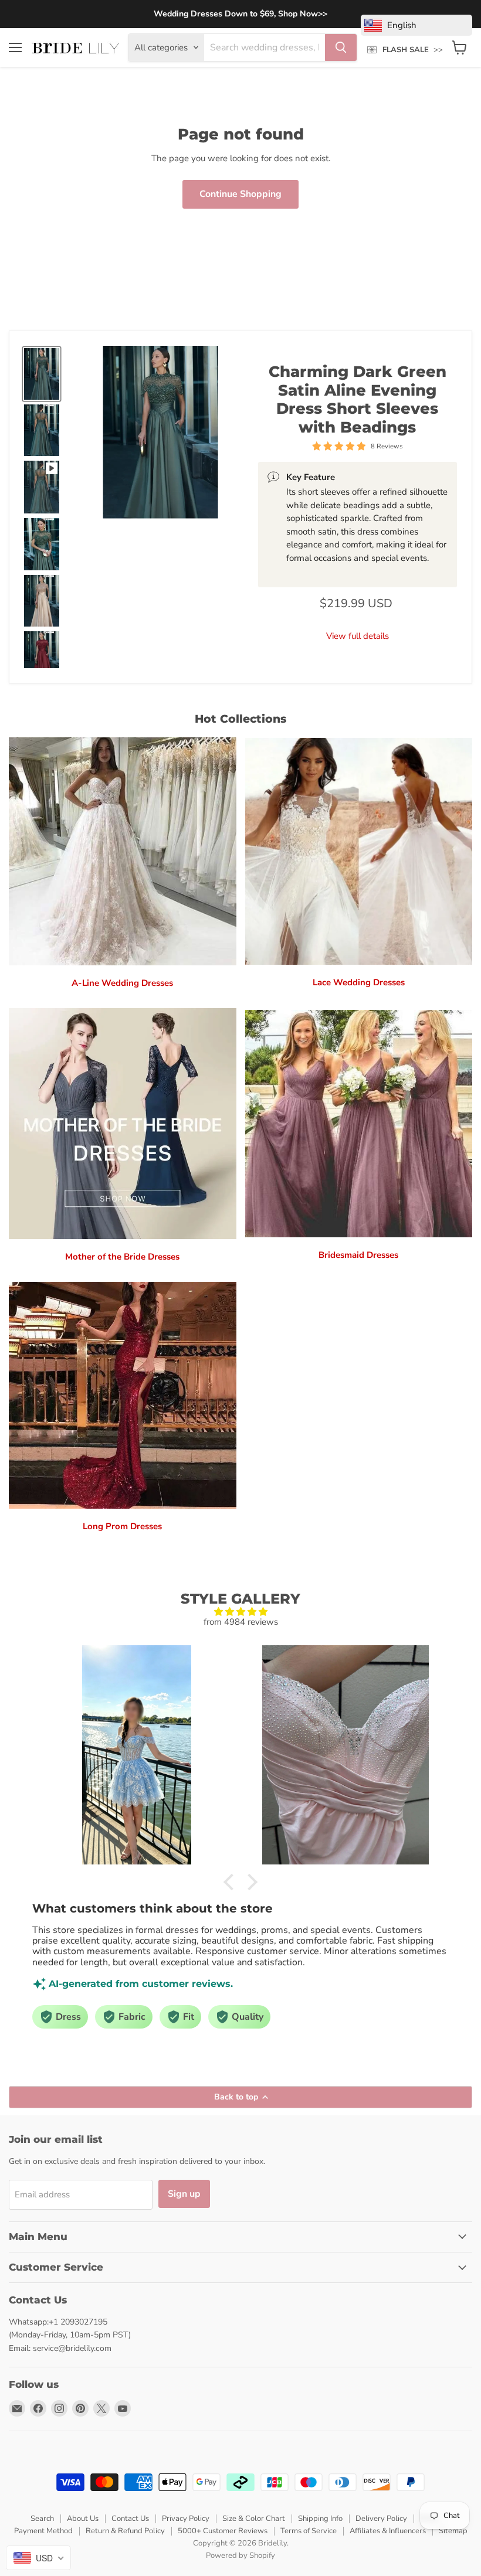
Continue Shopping (240, 194)
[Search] (341, 47)
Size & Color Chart (254, 2519)
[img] (241, 1612)
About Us (83, 2519)
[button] (232, 1881)
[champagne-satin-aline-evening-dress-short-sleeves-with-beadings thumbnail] (42, 601)
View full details (358, 636)
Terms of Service (309, 2531)
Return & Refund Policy (125, 2531)
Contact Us (130, 2519)
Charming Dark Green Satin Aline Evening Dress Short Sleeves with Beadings (358, 399)
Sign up (184, 2194)
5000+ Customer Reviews (223, 2531)
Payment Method (43, 2531)
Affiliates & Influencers (388, 2531)
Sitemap (453, 2531)
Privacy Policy (186, 2519)
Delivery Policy (381, 2519)
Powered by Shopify (240, 2555)
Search (42, 2519)
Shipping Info (320, 2519)
